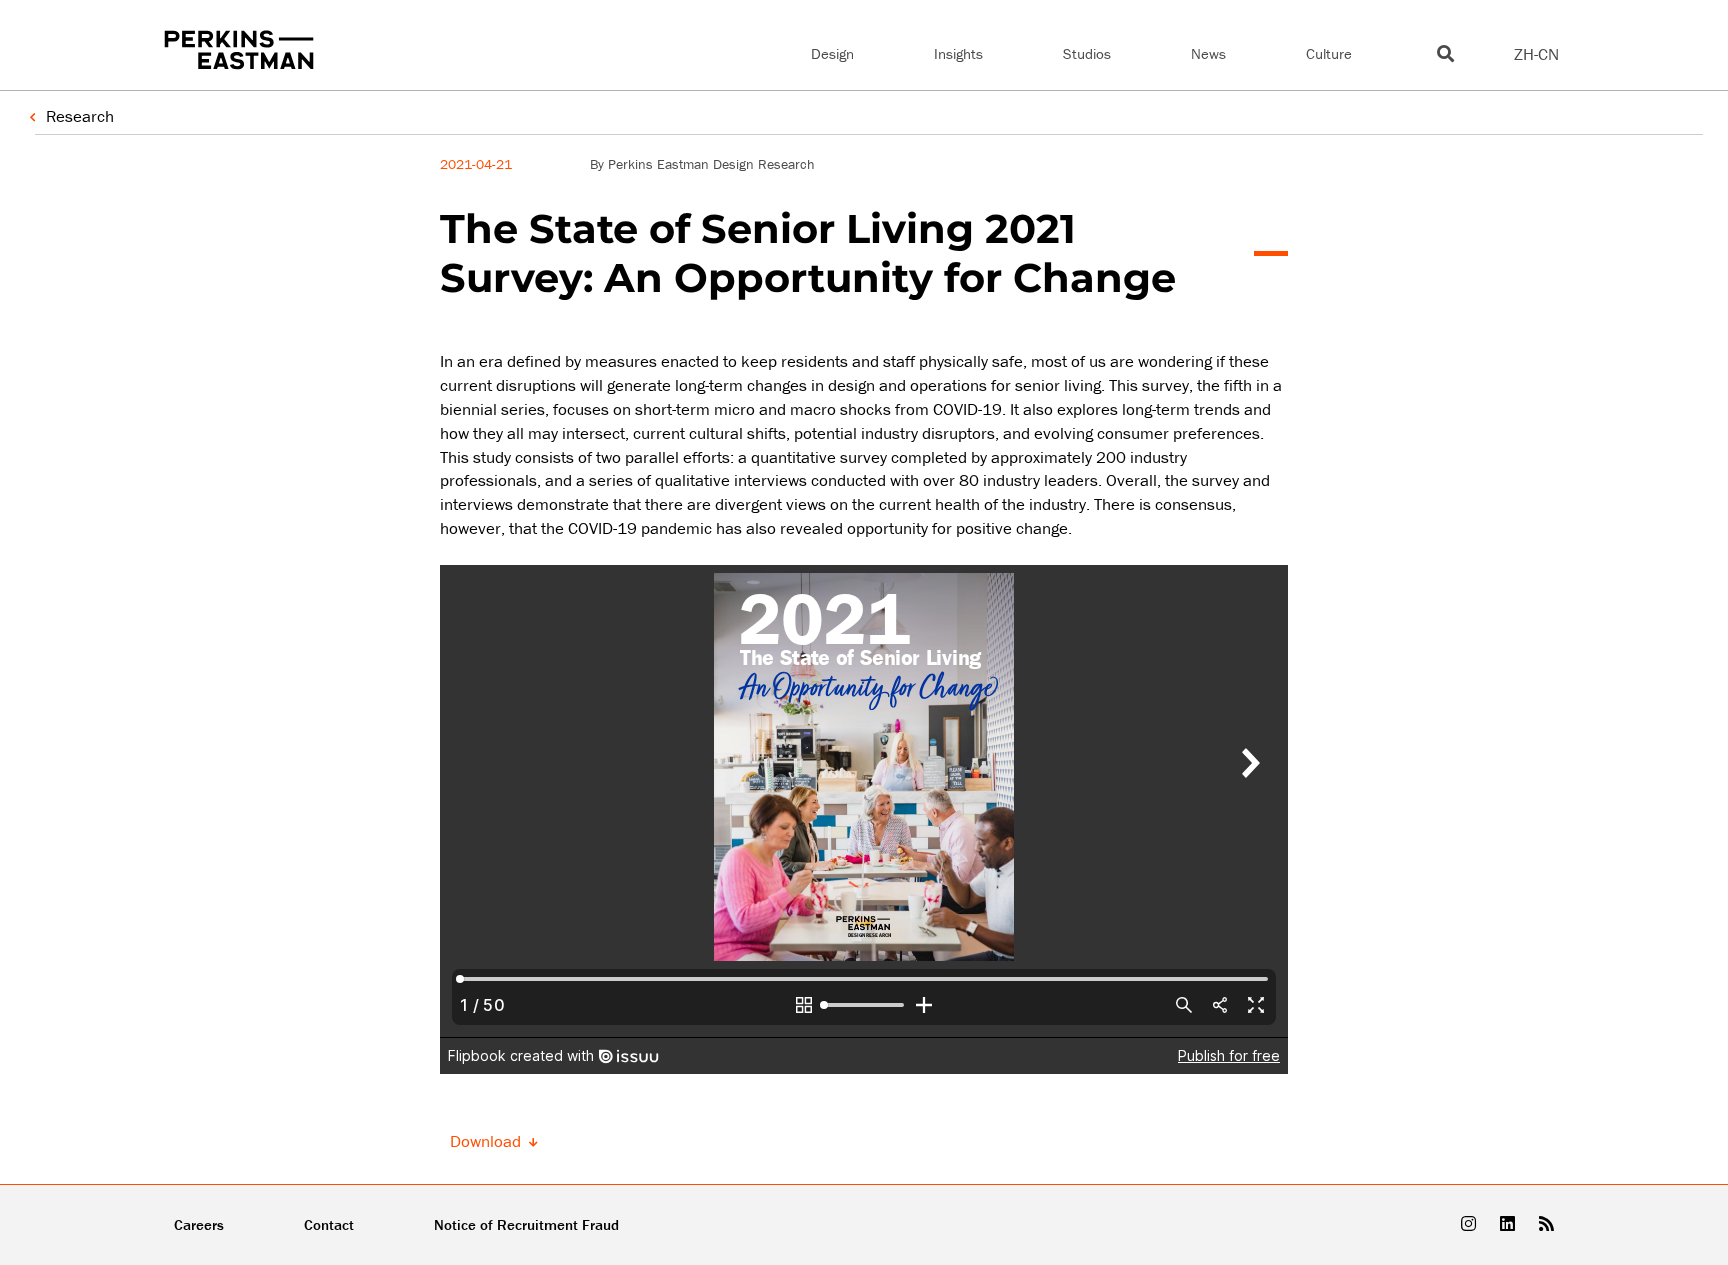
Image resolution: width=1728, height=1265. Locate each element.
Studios (1087, 53)
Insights (958, 53)
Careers (199, 1224)
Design (832, 53)
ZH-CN (1536, 54)
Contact (329, 1224)
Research (80, 116)
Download (487, 1141)
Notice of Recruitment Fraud (526, 1224)
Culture (1329, 53)
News (1208, 53)
